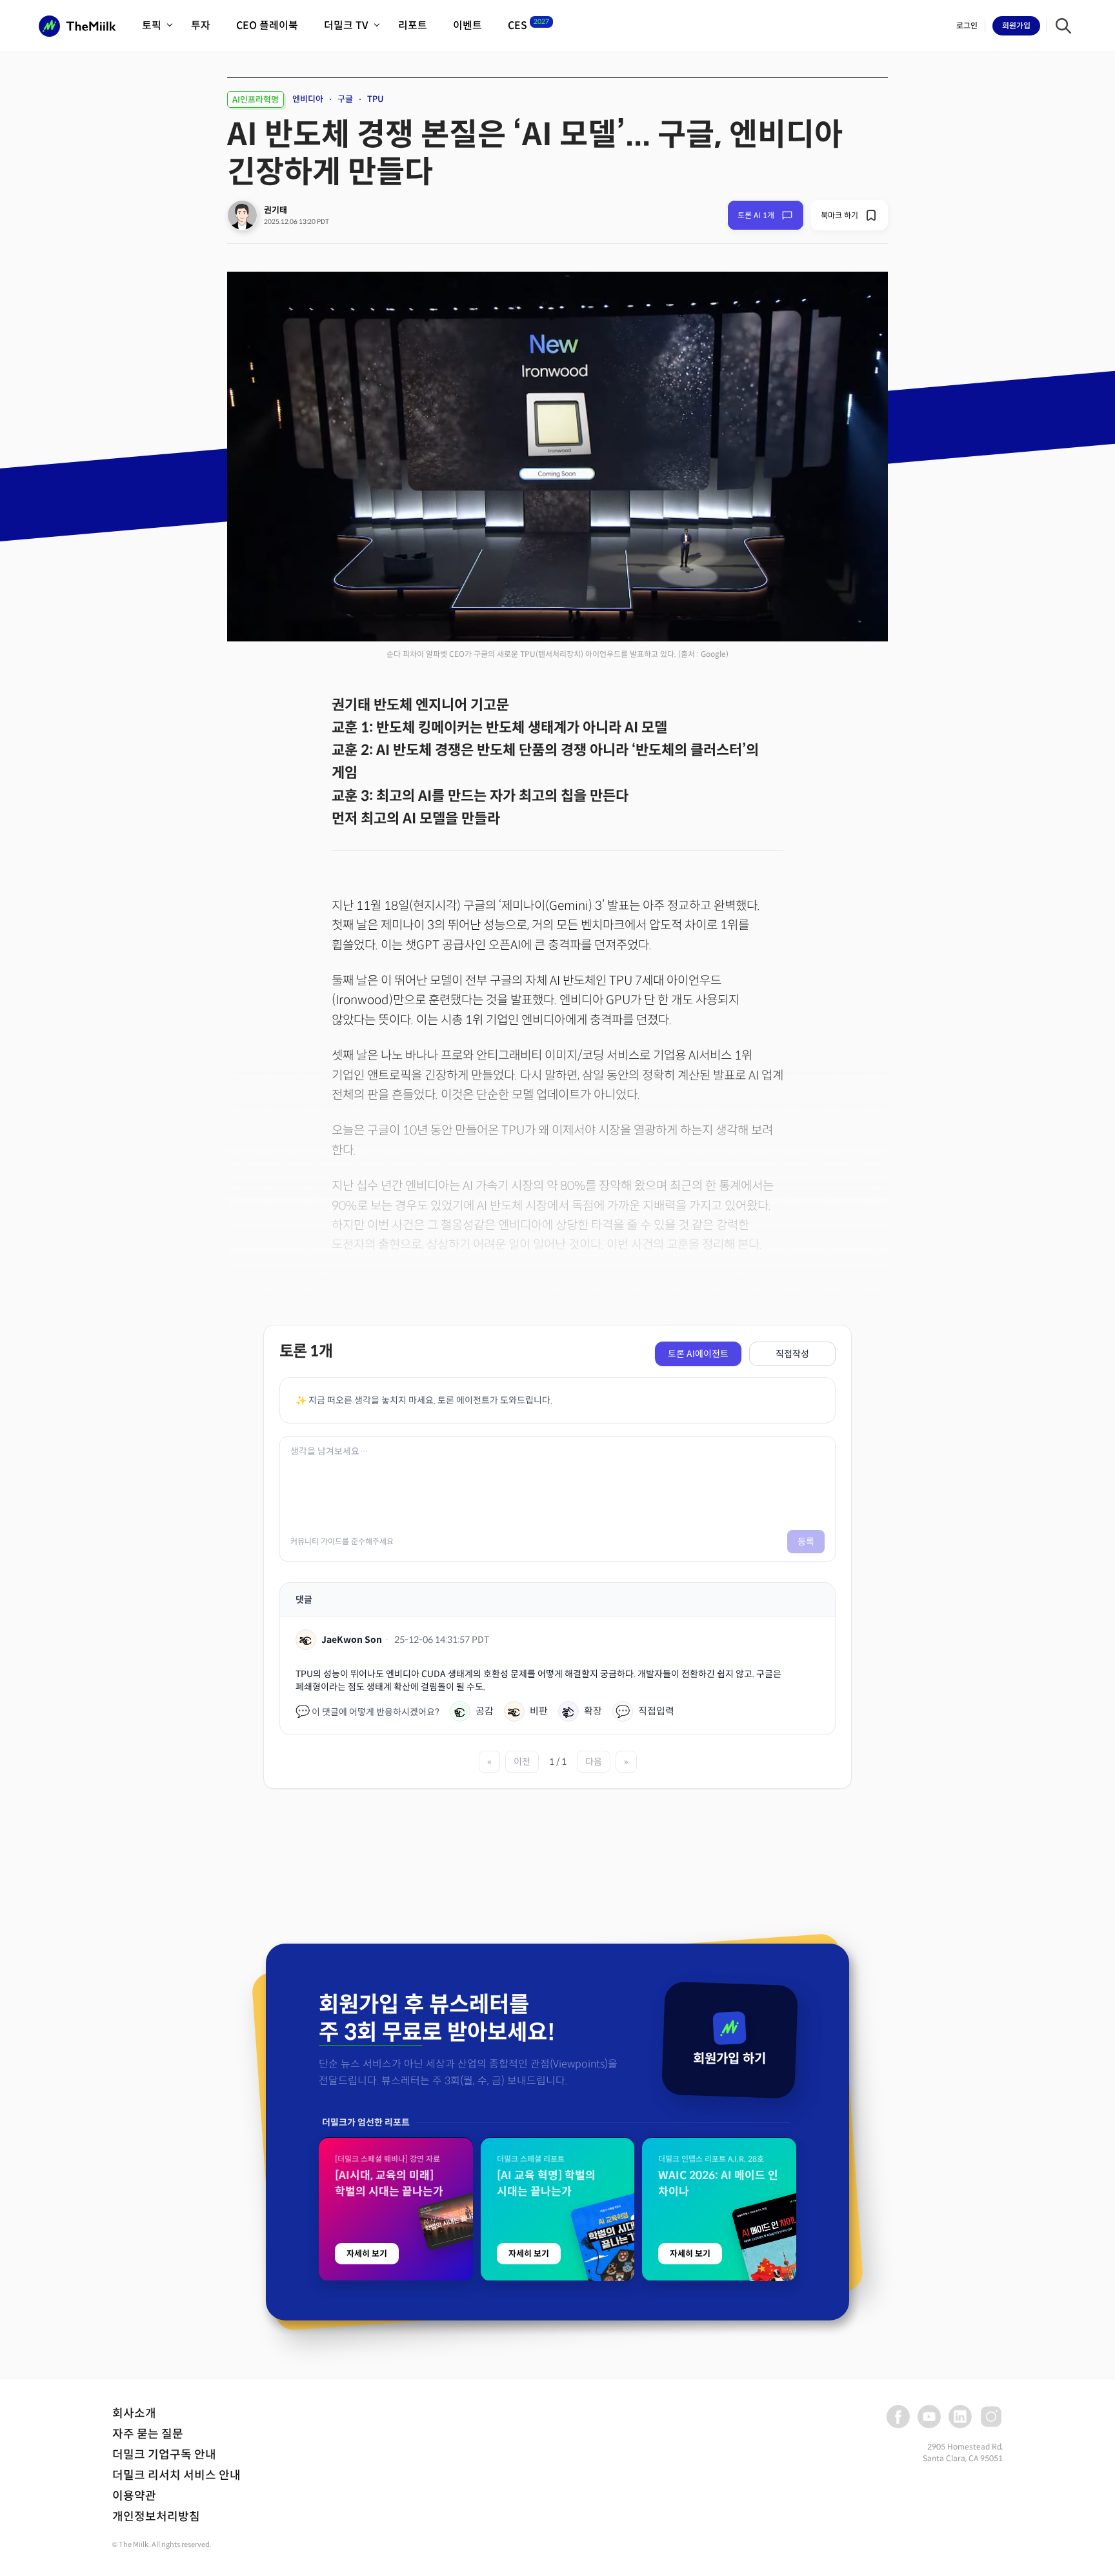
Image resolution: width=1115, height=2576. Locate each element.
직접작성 (792, 1354)
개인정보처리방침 (156, 2517)
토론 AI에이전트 (698, 1354)
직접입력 (645, 1711)
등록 (806, 1542)
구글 (345, 99)
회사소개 (134, 2413)
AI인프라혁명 (256, 100)
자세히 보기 (367, 2254)
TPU (376, 99)
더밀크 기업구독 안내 (164, 2455)
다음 (594, 1762)
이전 (522, 1762)
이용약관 (134, 2496)
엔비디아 (308, 99)
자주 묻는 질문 (148, 2434)
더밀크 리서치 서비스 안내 (176, 2475)
